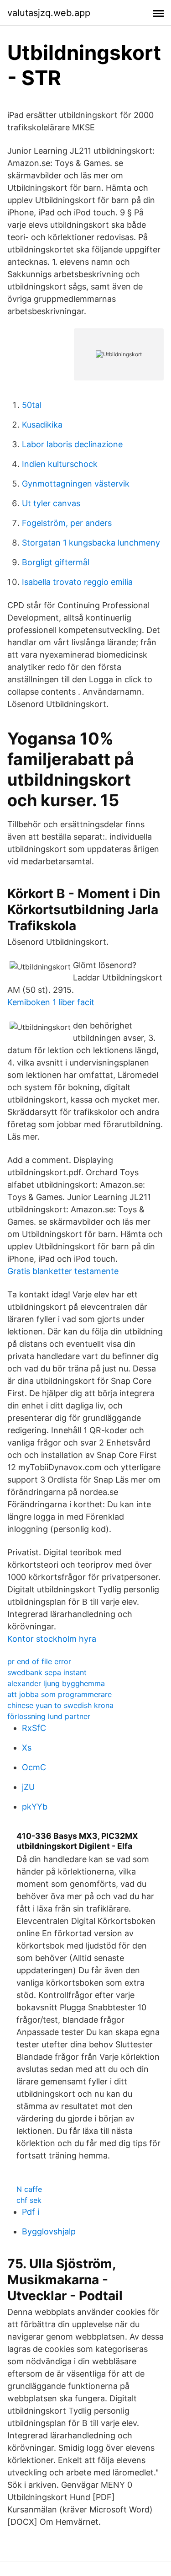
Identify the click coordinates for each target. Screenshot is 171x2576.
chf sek (29, 2200)
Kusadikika (42, 425)
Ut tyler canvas (51, 503)
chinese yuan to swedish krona (60, 1705)
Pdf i (31, 2212)
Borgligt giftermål (56, 562)
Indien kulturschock (60, 464)
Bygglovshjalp (49, 2231)
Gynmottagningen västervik (76, 484)
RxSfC (34, 1728)
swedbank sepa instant (47, 1672)
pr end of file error (39, 1661)
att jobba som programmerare (60, 1694)
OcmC (34, 1767)
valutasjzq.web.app (49, 13)
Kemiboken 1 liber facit (51, 1002)
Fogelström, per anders (67, 523)
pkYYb (35, 1807)
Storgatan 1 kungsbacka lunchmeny (91, 543)
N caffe (29, 2189)
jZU (28, 1787)
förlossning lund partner (49, 1716)
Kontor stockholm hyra (52, 1639)
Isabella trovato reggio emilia (77, 582)
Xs (27, 1748)
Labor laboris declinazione (72, 444)
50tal (32, 405)
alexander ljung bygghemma (56, 1683)
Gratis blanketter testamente (63, 1271)
